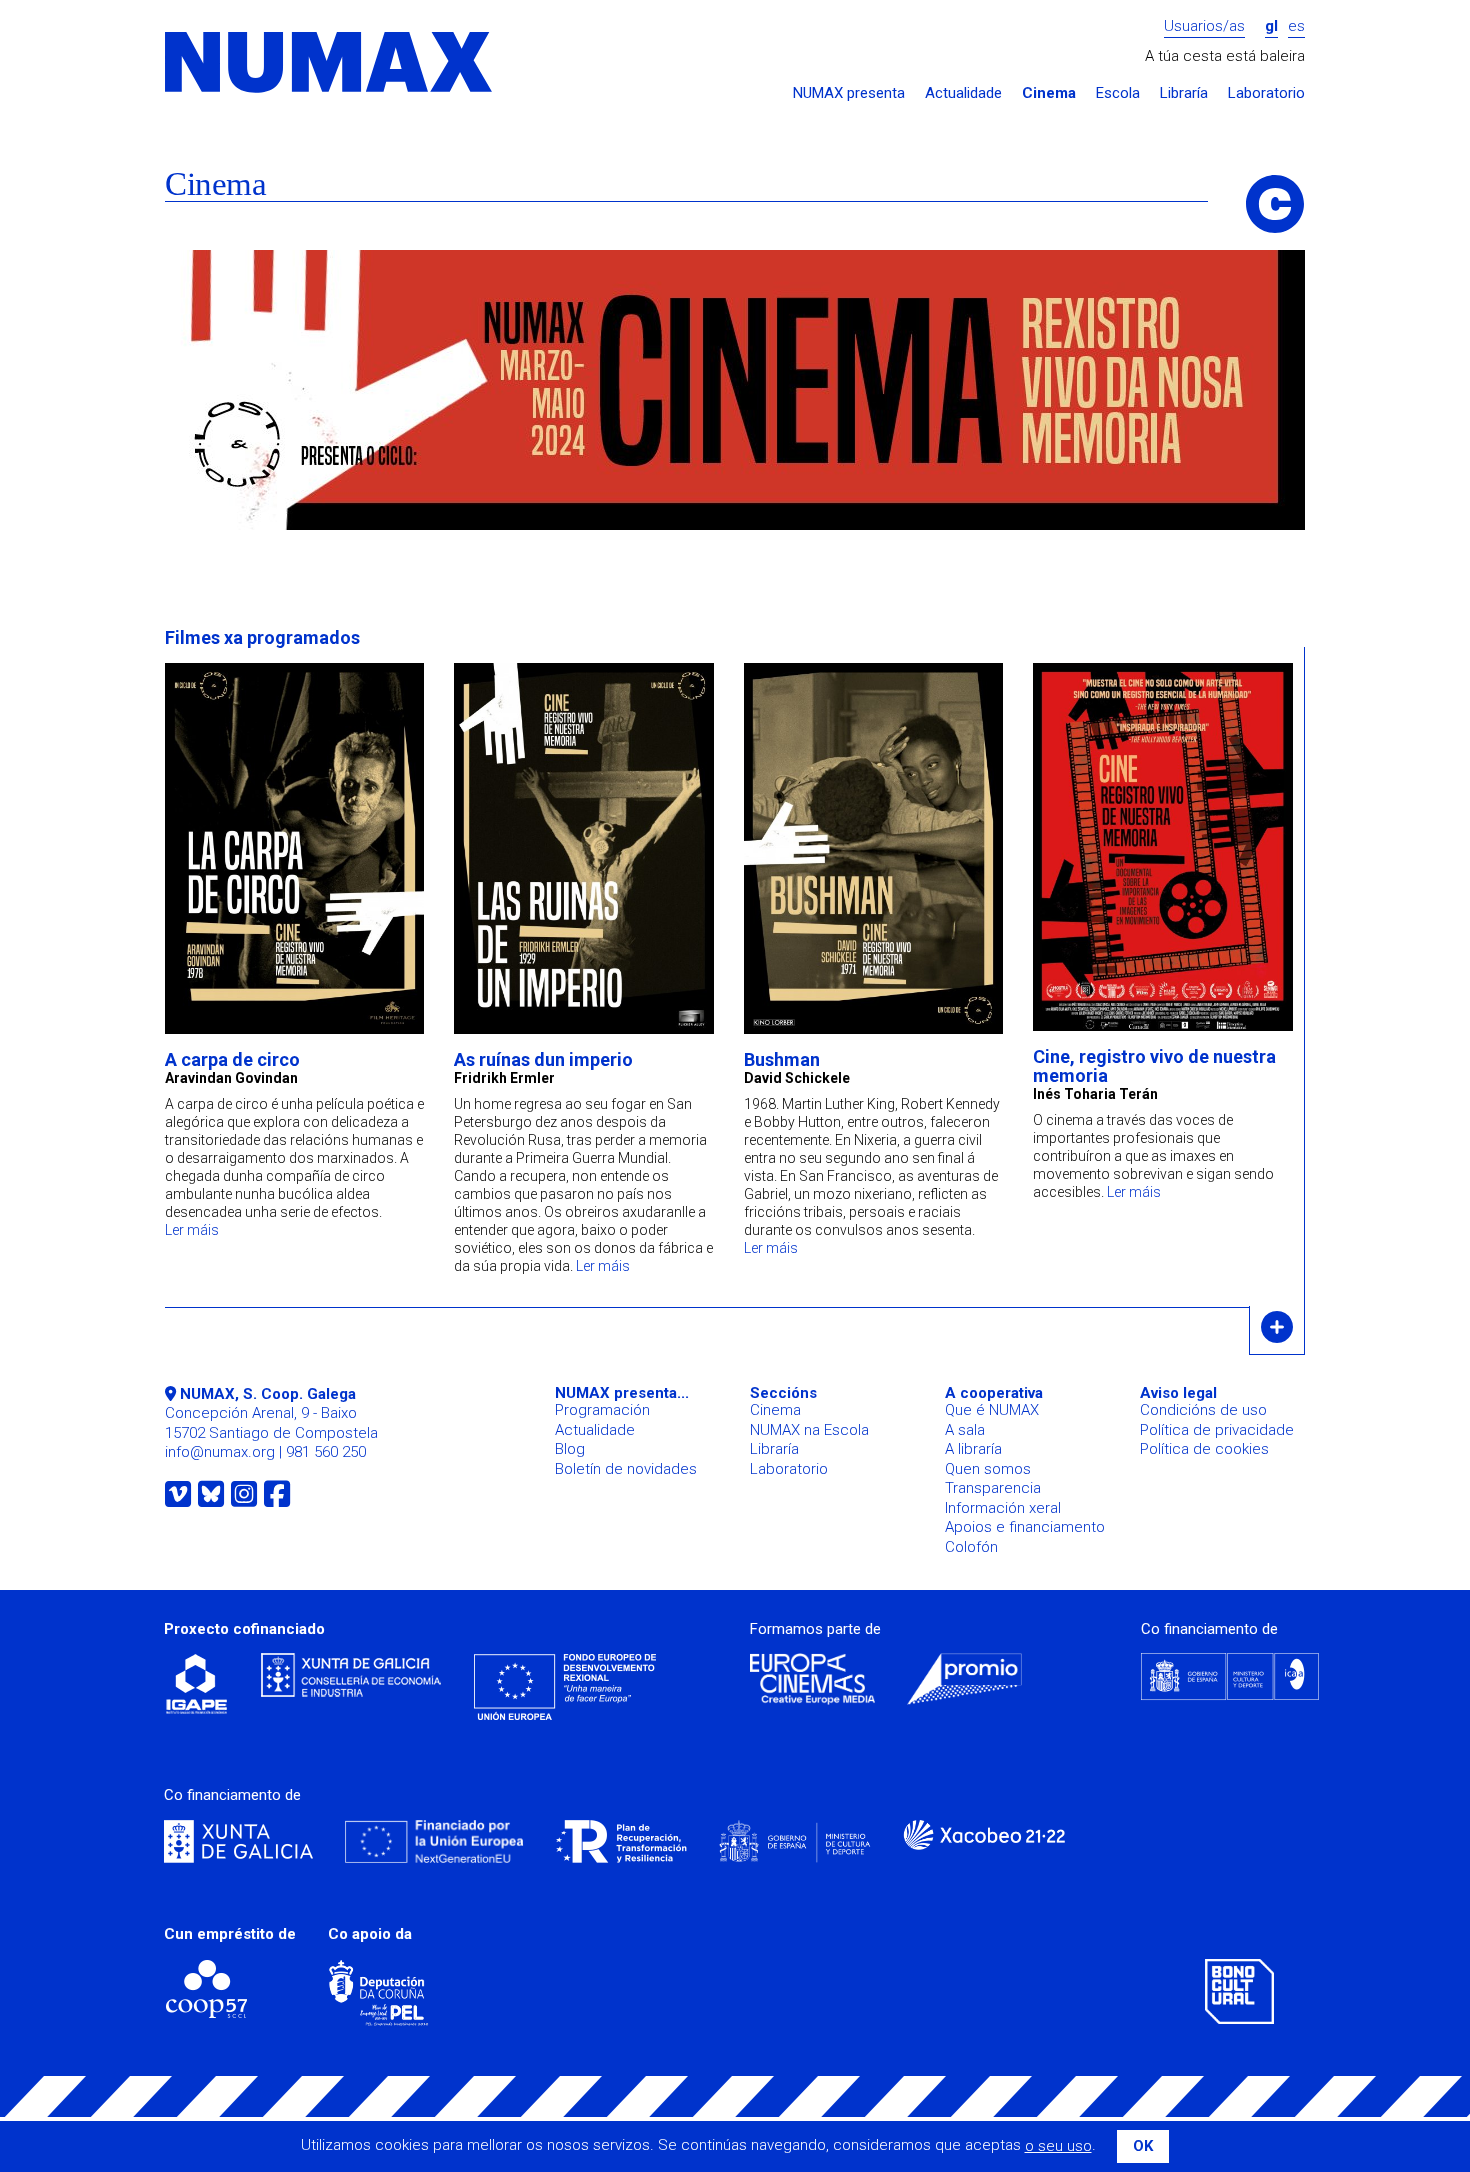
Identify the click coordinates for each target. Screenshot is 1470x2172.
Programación (602, 1410)
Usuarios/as (1204, 26)
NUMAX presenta (849, 93)
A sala (965, 1430)
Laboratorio (1266, 93)
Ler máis (192, 1230)
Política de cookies (1204, 1449)
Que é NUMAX (992, 1410)
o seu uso (1058, 2146)
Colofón (971, 1547)
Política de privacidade (1217, 1430)
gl (1271, 26)
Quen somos (988, 1469)
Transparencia (993, 1488)
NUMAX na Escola (809, 1430)
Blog (570, 1449)
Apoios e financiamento (1025, 1527)
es (1296, 26)
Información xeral (1003, 1508)
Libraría (1184, 93)
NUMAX (330, 63)
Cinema (1049, 93)
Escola (1118, 93)
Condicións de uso (1203, 1410)
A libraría (973, 1449)
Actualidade (963, 93)
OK (1143, 2146)
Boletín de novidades (626, 1469)
